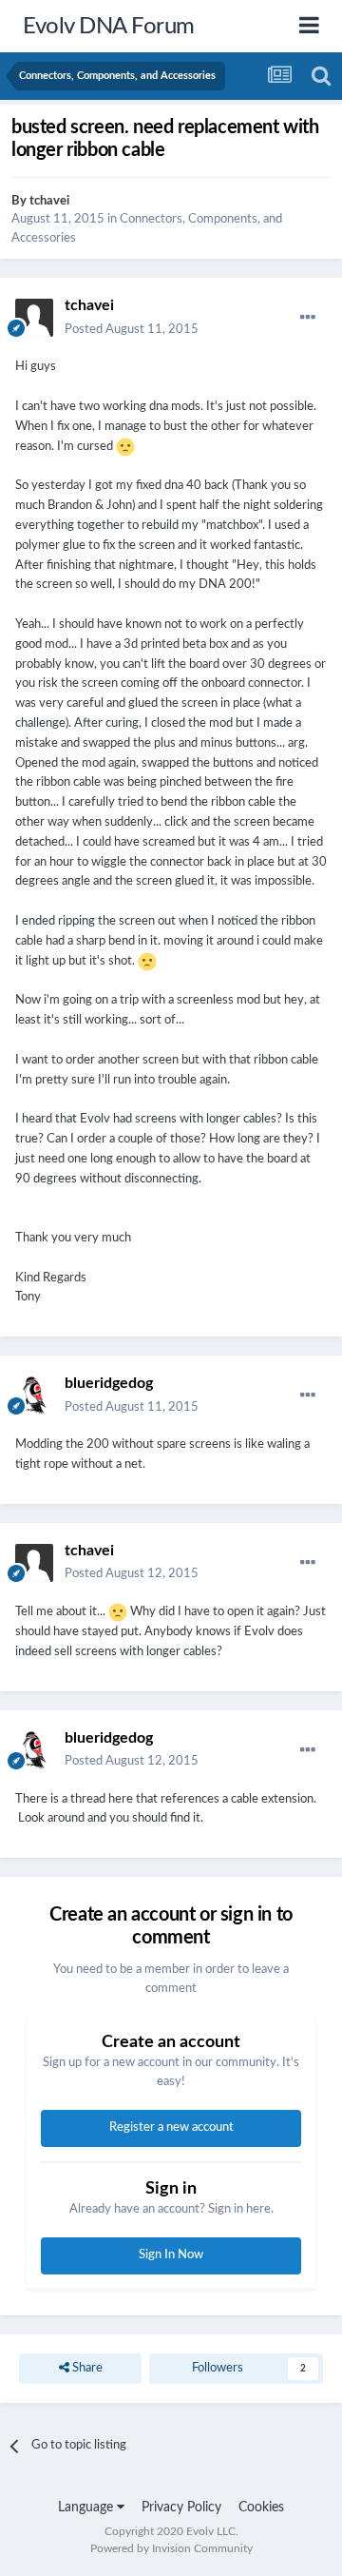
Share (86, 2368)
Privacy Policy (181, 2508)
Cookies (261, 2508)
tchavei (49, 201)
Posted (132, 330)
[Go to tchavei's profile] (34, 318)
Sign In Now (171, 2255)
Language (87, 2508)
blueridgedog (109, 1383)
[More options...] (308, 318)
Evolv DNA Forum (109, 27)
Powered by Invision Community (171, 2548)
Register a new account (171, 2127)
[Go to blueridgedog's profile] (34, 1395)
